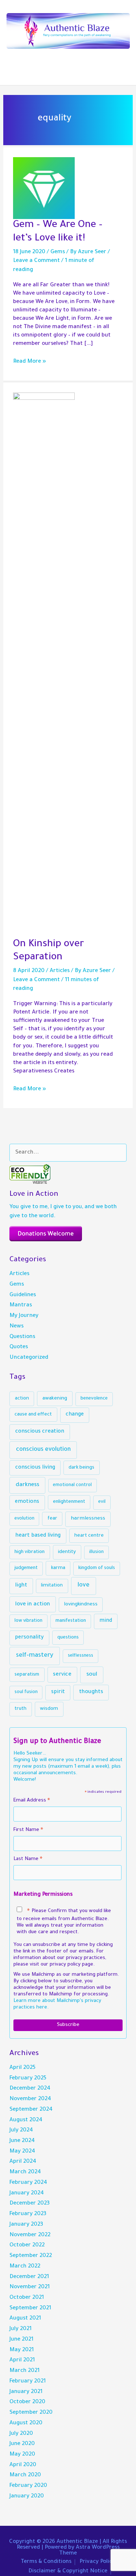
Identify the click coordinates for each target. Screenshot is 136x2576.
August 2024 (26, 2120)
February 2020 (28, 2486)
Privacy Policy (97, 2562)
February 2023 (28, 2214)
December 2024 (30, 2089)
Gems (58, 252)
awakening (55, 1399)
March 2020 (25, 2475)
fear (52, 1519)
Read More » (30, 362)
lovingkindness (81, 1604)
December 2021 (29, 2277)
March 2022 (25, 2267)
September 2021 (30, 2308)
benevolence (94, 1399)
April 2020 (23, 2465)
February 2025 (28, 2079)
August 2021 (25, 2319)
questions (68, 1638)
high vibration (30, 1552)
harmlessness (88, 1519)
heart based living (38, 1536)
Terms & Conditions (46, 2562)
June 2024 (22, 2141)
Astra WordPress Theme (89, 2551)
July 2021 (20, 2329)
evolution (24, 1519)
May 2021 (22, 2350)
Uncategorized (29, 1358)
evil (102, 1502)
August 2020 (26, 2423)
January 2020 (27, 2497)
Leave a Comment (36, 261)
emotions (27, 1502)
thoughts (91, 1692)
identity (67, 1552)
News (17, 1327)
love (84, 1586)
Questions (22, 1337)
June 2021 (21, 2340)
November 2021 (30, 2287)
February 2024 (28, 2183)
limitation (52, 1586)
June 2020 (22, 2444)
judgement (26, 1568)
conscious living (35, 1468)
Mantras (21, 1305)
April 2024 (23, 2162)
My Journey (24, 1316)
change (75, 1415)
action (22, 1399)
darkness (27, 1485)
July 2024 (21, 2131)
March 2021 (24, 2371)
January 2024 (27, 2193)
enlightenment (69, 1502)
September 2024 (31, 2110)
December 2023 (30, 2204)
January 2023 (26, 2225)
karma (58, 1568)
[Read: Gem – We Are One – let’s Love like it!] (44, 189)
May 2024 (22, 2152)
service (62, 1675)
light (21, 1586)
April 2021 (22, 2360)
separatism (27, 1675)
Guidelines (23, 1295)
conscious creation (40, 1432)
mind (106, 1621)
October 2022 (27, 2245)
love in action (33, 1604)
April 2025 (22, 2068)
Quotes (19, 1347)
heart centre (89, 1536)
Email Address (32, 1802)
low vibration (28, 1621)
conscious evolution (43, 1450)
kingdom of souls (97, 1568)
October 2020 (27, 2402)
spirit (58, 1692)
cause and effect (33, 1415)
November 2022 (30, 2235)
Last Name (28, 1860)
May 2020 (22, 2455)
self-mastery (35, 1656)
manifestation (71, 1621)
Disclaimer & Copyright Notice (68, 2571)
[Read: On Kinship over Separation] (44, 666)
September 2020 (31, 2413)
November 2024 (30, 2099)
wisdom (49, 1709)
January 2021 (26, 2392)
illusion (96, 1552)
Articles (60, 971)
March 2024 (25, 2172)
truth (20, 1709)
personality (29, 1638)
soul (92, 1675)
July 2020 (21, 2434)
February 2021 (28, 2382)
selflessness (81, 1656)
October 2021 (27, 2298)
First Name (28, 1831)
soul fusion (26, 1692)
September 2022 (31, 2256)
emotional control (72, 1485)
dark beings (81, 1468)
